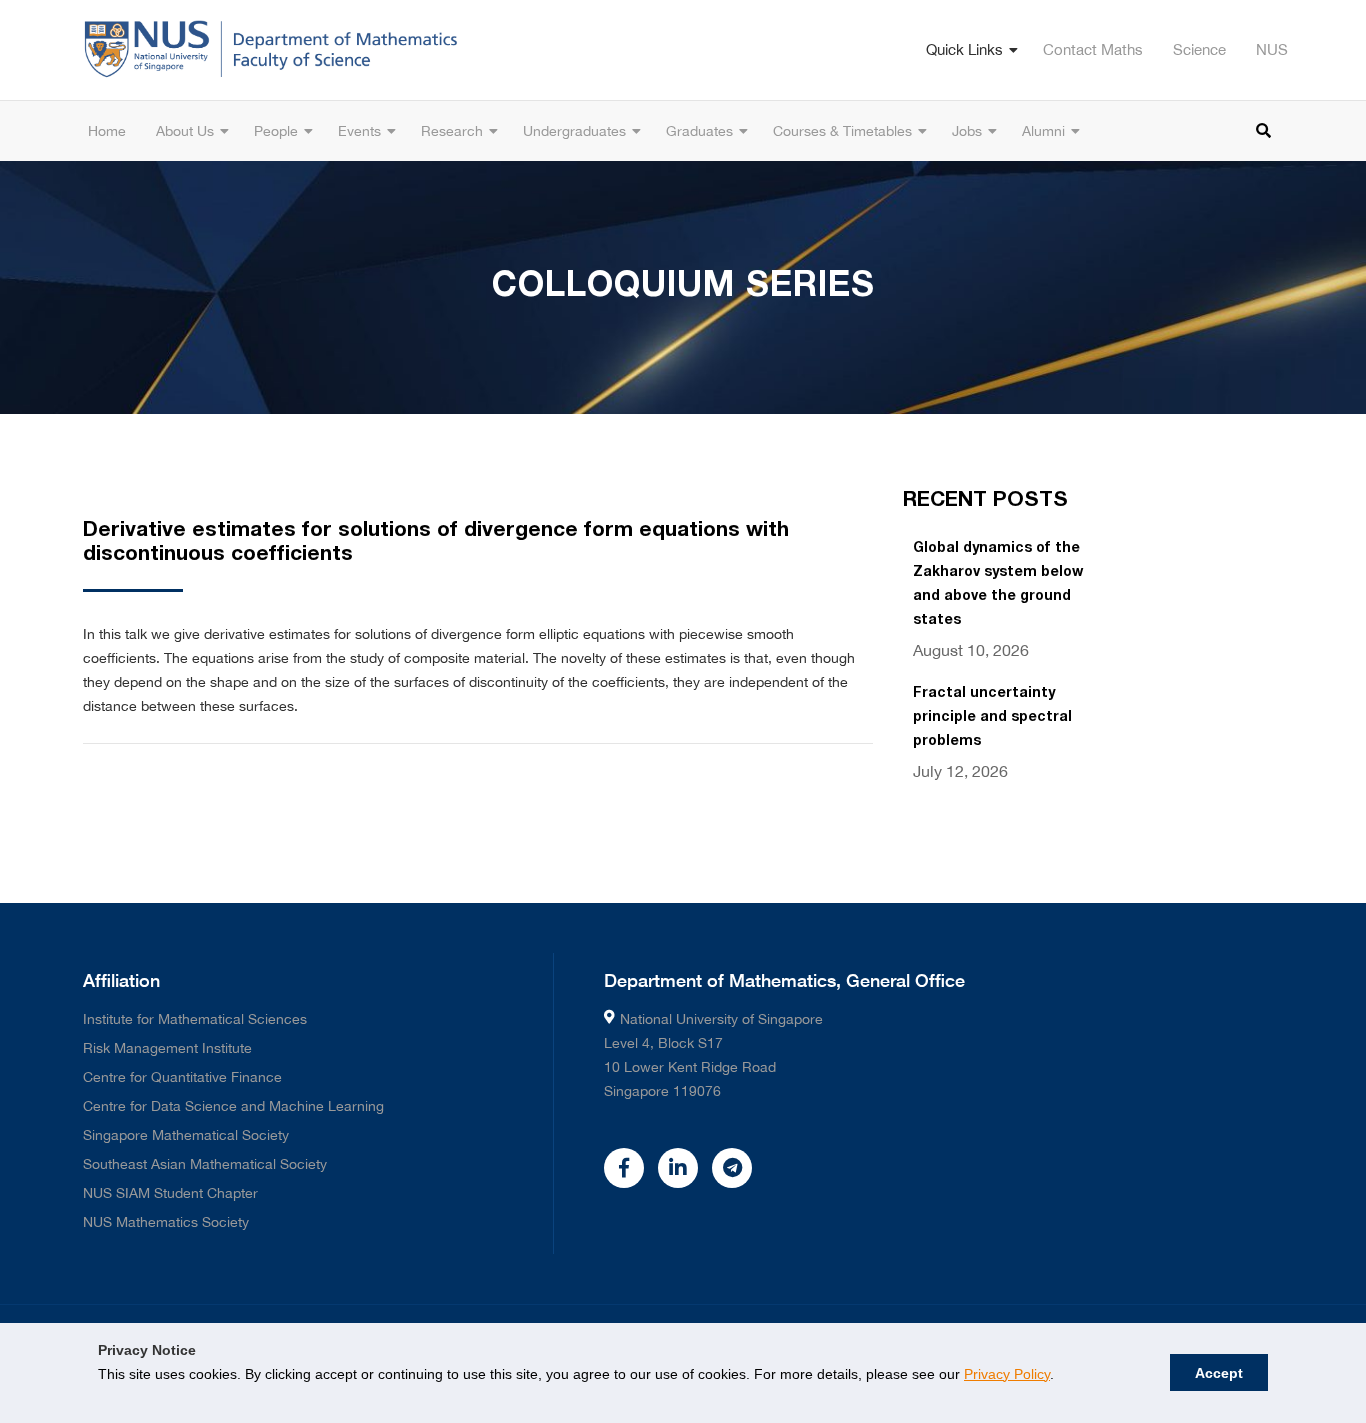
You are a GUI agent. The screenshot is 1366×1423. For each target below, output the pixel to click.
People (276, 131)
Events (359, 131)
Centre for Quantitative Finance (182, 1077)
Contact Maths (1093, 49)
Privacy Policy (1007, 1374)
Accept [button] (1219, 1373)
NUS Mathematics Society (166, 1222)
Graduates (699, 131)
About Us (185, 131)
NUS (1272, 49)
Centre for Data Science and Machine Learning (233, 1106)
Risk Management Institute (167, 1048)
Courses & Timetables (842, 131)
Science (1199, 49)
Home (107, 131)
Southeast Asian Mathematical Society (205, 1164)
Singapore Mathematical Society (186, 1135)
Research (452, 131)
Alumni (1043, 131)
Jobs (967, 131)
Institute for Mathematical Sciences (195, 1019)
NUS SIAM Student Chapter (170, 1193)
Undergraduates (574, 131)
